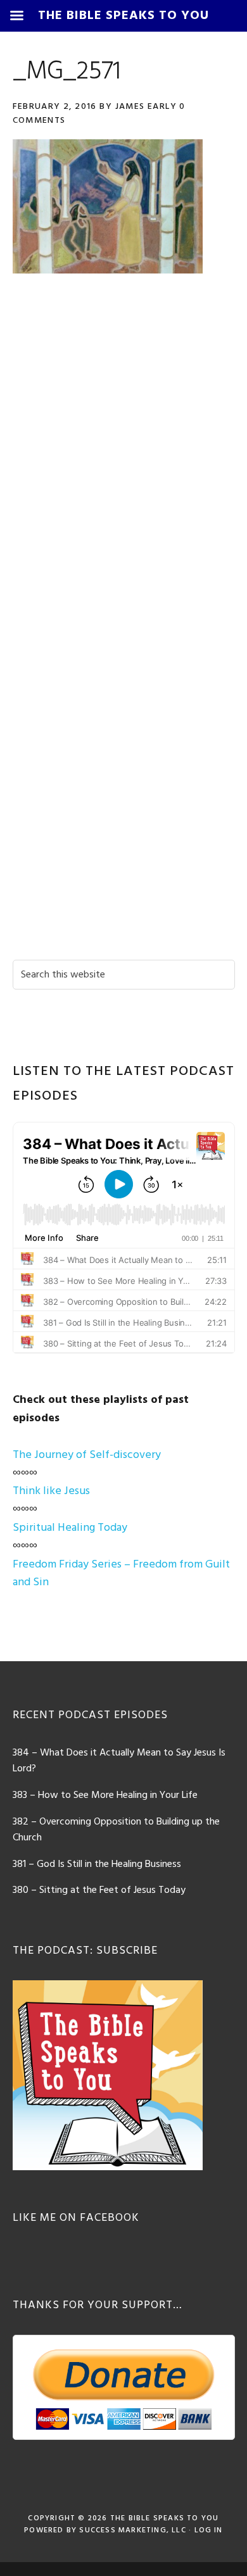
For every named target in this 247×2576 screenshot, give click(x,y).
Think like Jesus (51, 1491)
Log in (209, 2530)
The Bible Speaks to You (165, 2518)
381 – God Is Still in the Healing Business (97, 1864)
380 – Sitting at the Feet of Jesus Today (99, 1890)
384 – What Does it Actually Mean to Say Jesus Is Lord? (119, 1761)
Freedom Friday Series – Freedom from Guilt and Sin (121, 1574)
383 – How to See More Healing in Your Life (105, 1795)
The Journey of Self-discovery (87, 1455)
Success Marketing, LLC (132, 2530)
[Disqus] (124, 463)
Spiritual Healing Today (70, 1528)
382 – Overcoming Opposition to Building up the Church (116, 1830)
